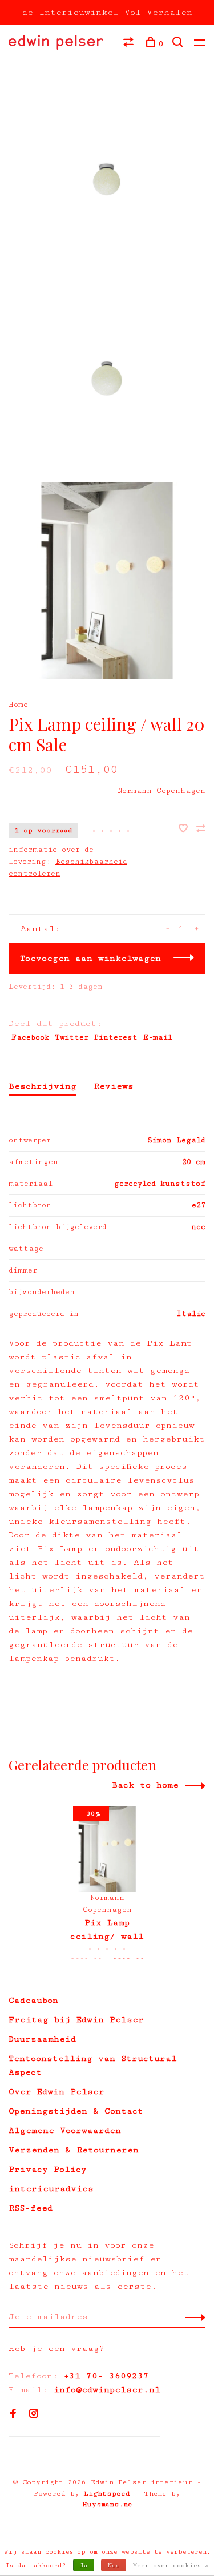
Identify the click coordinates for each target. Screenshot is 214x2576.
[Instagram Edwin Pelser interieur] (34, 2415)
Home (18, 705)
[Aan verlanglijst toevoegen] (186, 830)
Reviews (114, 1086)
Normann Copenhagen (161, 791)
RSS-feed (31, 2208)
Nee (114, 2565)
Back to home (145, 1785)
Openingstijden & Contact (76, 2111)
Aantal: (41, 929)
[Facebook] (13, 2415)
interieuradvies (51, 2189)
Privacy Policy (48, 2169)
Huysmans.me (107, 2504)
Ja (84, 2565)
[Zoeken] (179, 44)
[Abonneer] (192, 2317)
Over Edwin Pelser (56, 2092)
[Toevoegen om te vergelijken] (201, 830)
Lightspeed (107, 2494)
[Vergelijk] (130, 44)
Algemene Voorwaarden (65, 2130)
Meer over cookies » (171, 2565)
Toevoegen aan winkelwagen (90, 958)
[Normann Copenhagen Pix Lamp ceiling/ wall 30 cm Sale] (107, 1849)
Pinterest (116, 1037)
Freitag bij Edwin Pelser (76, 2020)
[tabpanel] (107, 1883)
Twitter (72, 1037)
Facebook (30, 1037)
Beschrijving (43, 1086)
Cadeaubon (33, 2000)
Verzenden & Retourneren (74, 2150)
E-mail (158, 1037)
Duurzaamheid (42, 2039)
